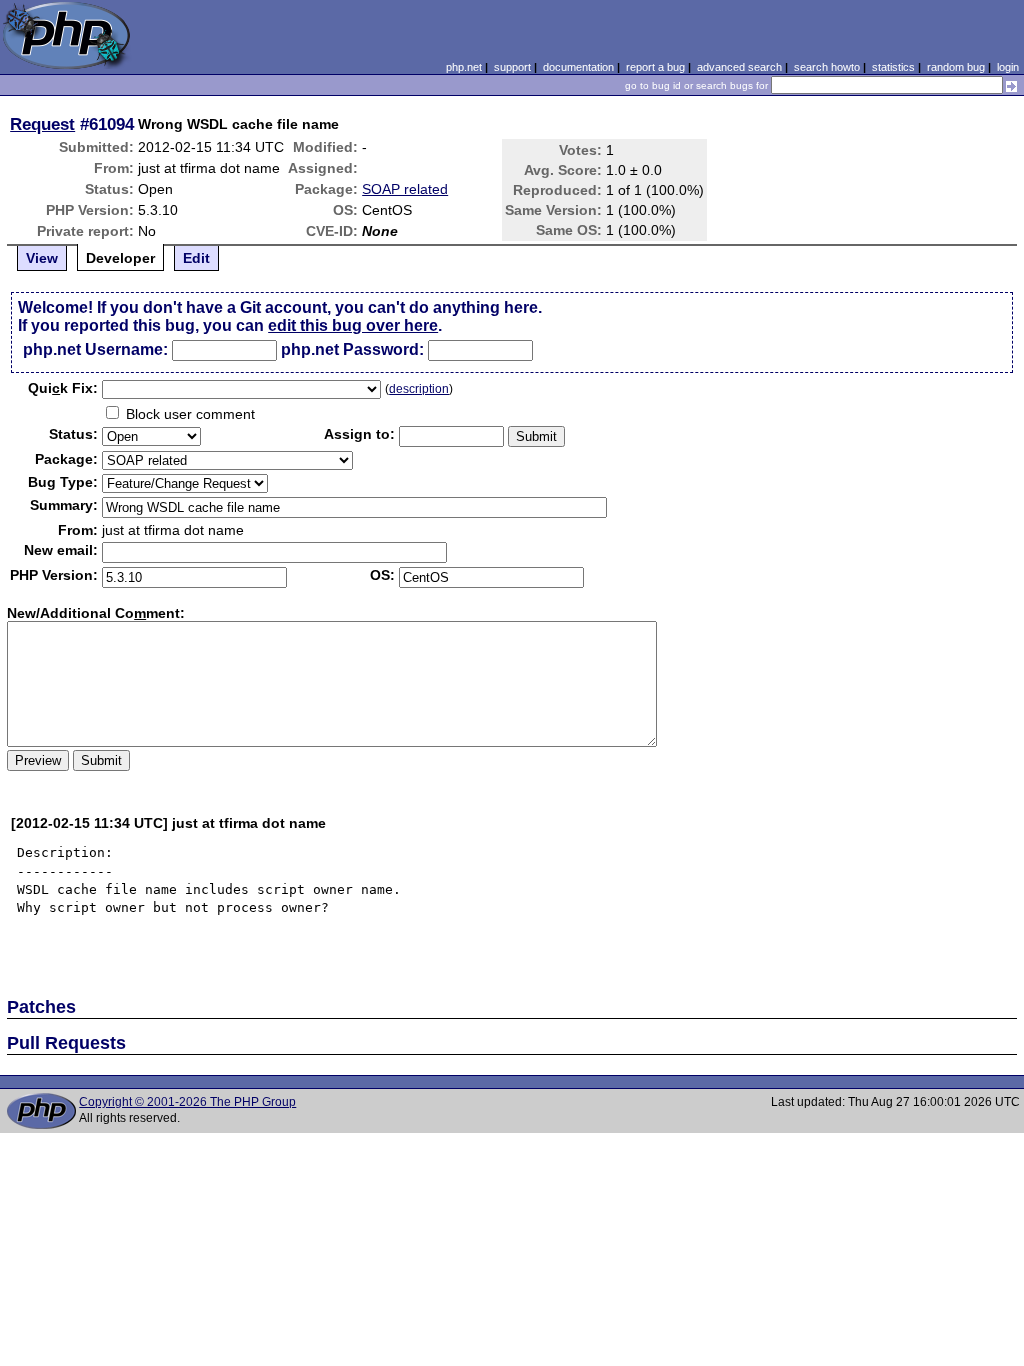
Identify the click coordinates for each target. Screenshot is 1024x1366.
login (1008, 67)
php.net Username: (95, 349)
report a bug (655, 67)
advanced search (739, 67)
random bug (956, 67)
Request (42, 124)
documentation (578, 67)
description (419, 389)
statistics (893, 67)
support (512, 67)
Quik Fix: (63, 388)
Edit (196, 258)
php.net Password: (352, 349)
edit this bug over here (353, 325)
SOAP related (405, 189)
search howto (827, 67)
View (42, 258)
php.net (464, 67)
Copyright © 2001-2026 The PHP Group (187, 1102)
